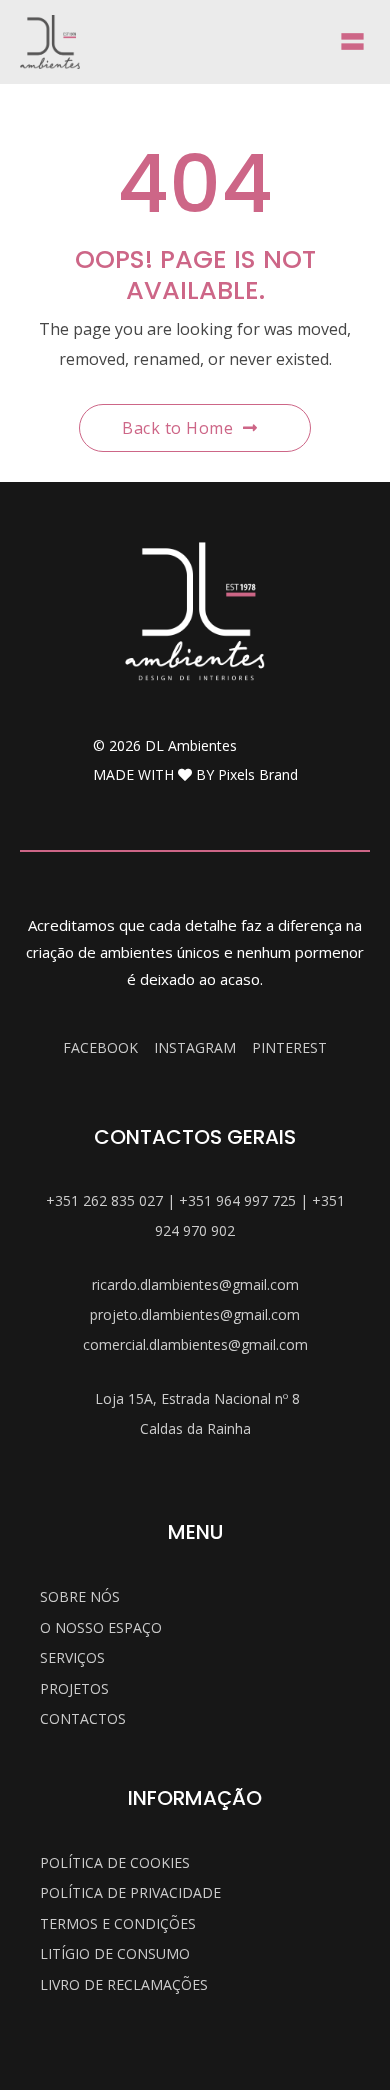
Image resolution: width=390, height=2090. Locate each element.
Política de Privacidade (130, 1892)
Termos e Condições (118, 1923)
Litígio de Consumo (115, 1953)
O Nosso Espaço (101, 1627)
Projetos (74, 1688)
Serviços (72, 1657)
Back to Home (177, 428)
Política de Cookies (115, 1862)
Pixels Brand (258, 774)
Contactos (83, 1718)
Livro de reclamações (124, 1984)
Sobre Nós (80, 1596)
